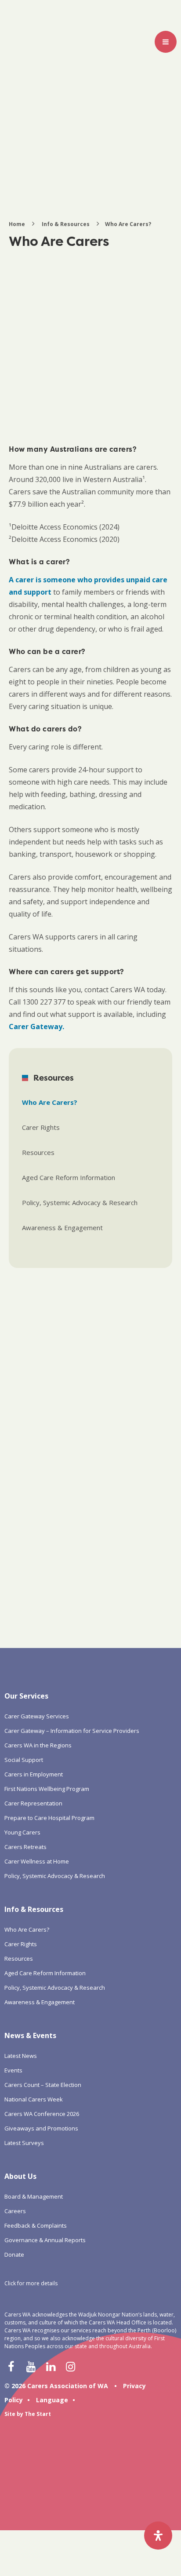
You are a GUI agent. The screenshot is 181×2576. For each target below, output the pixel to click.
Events (13, 2070)
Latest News (21, 2056)
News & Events (30, 2035)
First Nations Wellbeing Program (47, 1789)
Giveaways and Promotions (41, 2128)
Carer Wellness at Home (37, 1861)
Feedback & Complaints (36, 2225)
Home (17, 224)
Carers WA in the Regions (38, 1745)
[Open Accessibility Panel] (158, 2536)
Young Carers (22, 1832)
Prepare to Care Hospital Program (49, 1818)
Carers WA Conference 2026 (42, 2114)
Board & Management (34, 2196)
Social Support (24, 1760)
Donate (14, 2254)
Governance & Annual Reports (45, 2240)
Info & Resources (66, 224)
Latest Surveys (24, 2143)
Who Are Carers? (50, 1102)
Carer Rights (41, 1127)
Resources (38, 1152)
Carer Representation (33, 1803)
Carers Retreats (25, 1847)
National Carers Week (34, 2099)
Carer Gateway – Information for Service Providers (72, 1731)
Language (52, 2400)
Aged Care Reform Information (69, 1177)
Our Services (26, 1696)
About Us (20, 2176)
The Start (38, 2414)
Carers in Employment (34, 1774)
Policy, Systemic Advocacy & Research (80, 1202)
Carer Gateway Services (37, 1716)
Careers (15, 2211)
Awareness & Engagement (62, 1228)
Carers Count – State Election (43, 2085)
